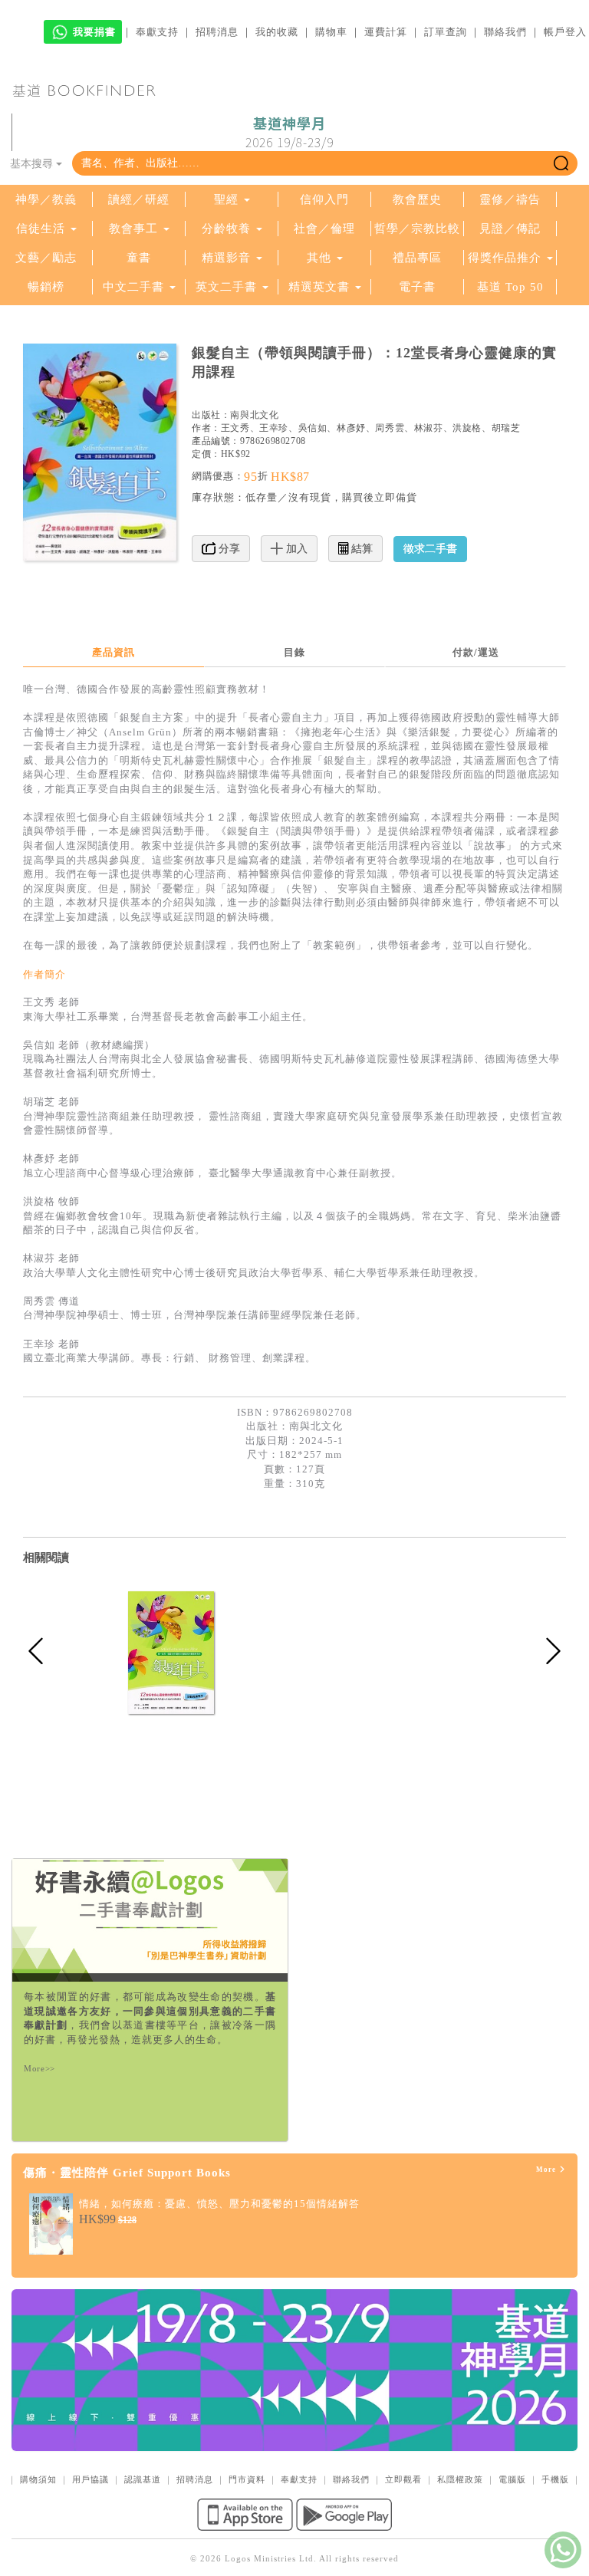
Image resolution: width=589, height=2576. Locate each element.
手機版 (555, 2479)
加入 (295, 549)
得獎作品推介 (505, 258)
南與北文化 (254, 415)
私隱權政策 (460, 2479)
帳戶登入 (565, 32)
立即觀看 (403, 2479)
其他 (319, 258)
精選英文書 (321, 287)
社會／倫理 (324, 229)
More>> (39, 2068)
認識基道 (143, 2479)
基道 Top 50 (510, 287)
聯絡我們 (505, 32)
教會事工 (133, 229)
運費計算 (386, 32)
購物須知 (38, 2479)
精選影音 (226, 258)
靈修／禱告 (510, 199)
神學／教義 (46, 199)
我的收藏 (277, 32)
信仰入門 (324, 199)
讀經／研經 (139, 199)
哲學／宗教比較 (417, 229)
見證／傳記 (510, 229)
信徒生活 (41, 229)
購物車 (331, 32)
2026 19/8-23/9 (290, 133)
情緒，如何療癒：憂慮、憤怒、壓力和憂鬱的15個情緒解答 (219, 2204)
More (547, 2170)
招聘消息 (217, 32)
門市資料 (247, 2479)
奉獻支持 (157, 32)
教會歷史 (417, 199)
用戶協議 (90, 2479)
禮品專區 (417, 258)
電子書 (417, 287)
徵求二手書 (430, 549)
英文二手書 (228, 287)
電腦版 (512, 2479)
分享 (228, 549)
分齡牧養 (226, 229)
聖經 (226, 199)
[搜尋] (561, 163)
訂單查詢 (446, 32)
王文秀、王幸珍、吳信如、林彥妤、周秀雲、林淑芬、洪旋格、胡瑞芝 (371, 428)
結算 (360, 549)
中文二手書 (135, 287)
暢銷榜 (46, 287)
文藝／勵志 (46, 258)
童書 (139, 258)
